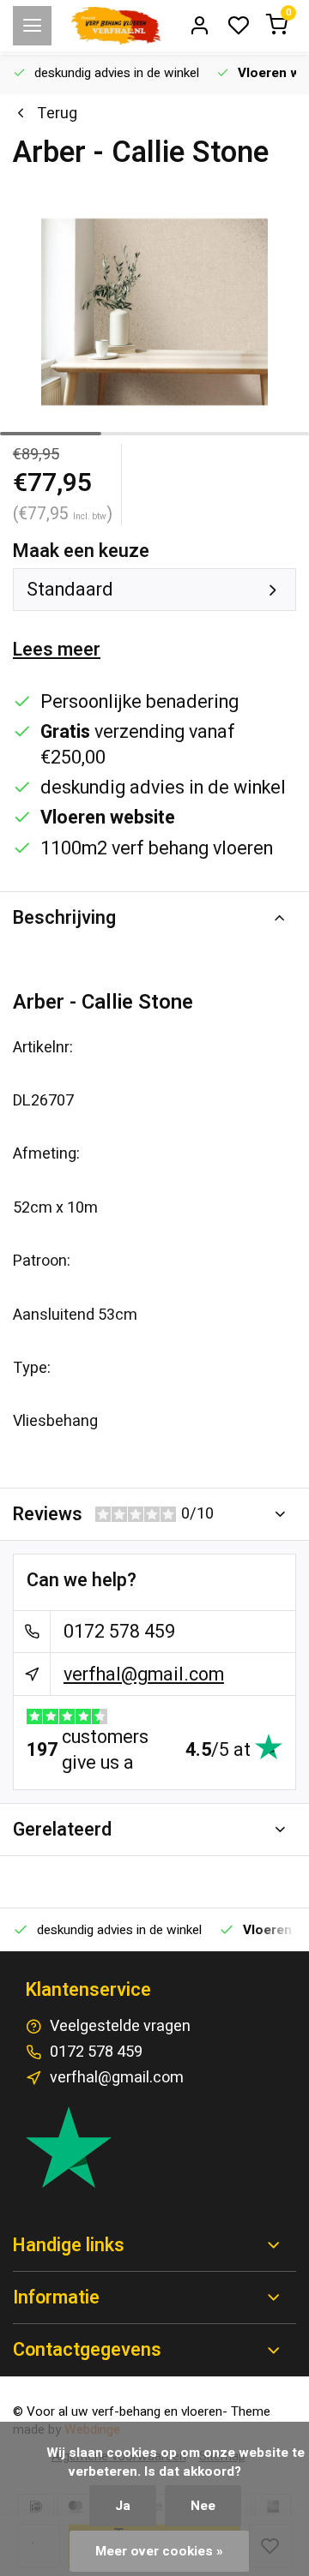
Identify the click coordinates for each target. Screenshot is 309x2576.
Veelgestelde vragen (120, 2026)
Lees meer (57, 650)
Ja (123, 2506)
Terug (57, 114)
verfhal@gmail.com (144, 1674)
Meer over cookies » (159, 2551)
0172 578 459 (119, 1632)
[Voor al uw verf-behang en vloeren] (116, 26)
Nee (203, 2506)
